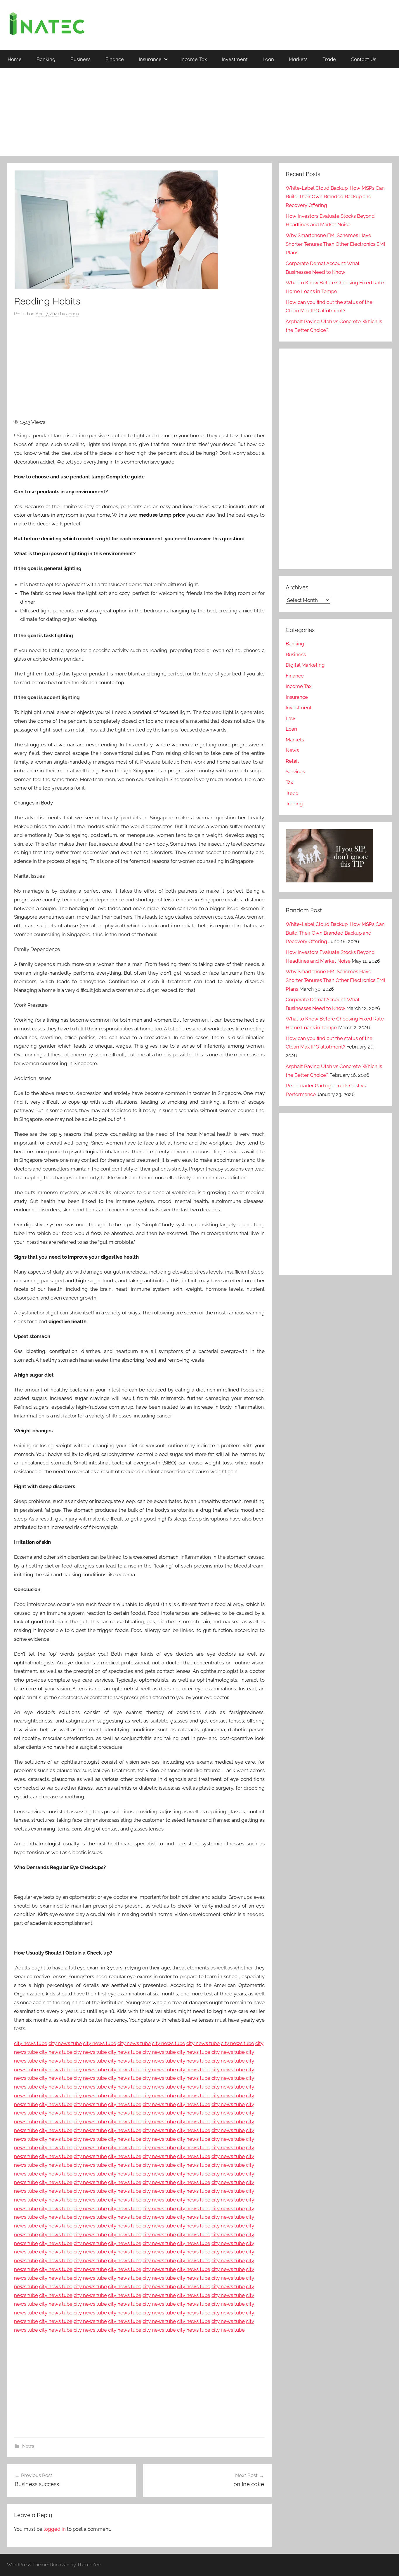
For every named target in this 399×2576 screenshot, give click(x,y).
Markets (298, 59)
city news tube (31, 2043)
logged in (55, 2529)
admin (73, 314)
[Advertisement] (199, 112)
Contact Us (364, 59)
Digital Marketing (305, 665)
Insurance (150, 59)
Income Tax (194, 59)
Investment (235, 59)
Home (15, 59)
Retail (292, 761)
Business (80, 59)
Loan (268, 59)
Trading (294, 804)
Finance (115, 59)
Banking (46, 59)
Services (295, 771)
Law (290, 718)
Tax (289, 782)
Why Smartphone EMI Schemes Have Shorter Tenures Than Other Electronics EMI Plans (335, 244)
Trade (329, 59)
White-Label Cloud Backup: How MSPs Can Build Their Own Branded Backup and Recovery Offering (335, 197)
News (28, 2446)
